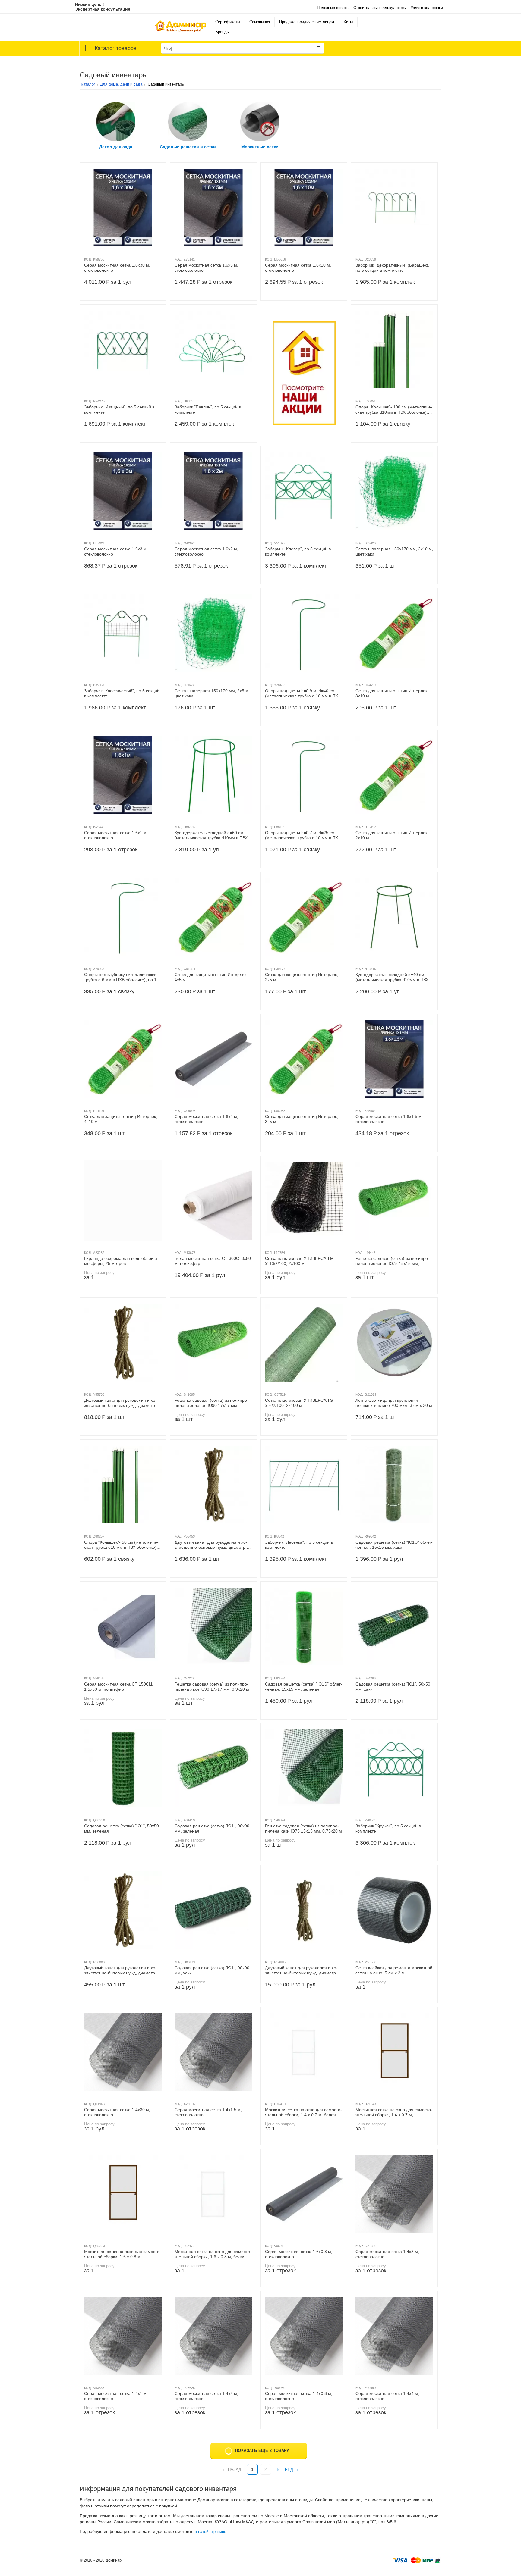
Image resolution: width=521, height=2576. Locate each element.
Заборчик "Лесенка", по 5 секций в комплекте (299, 1545)
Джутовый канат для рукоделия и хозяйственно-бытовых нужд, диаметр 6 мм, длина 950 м (302, 1970)
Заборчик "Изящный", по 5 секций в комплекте (119, 410)
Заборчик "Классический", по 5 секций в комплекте (122, 693)
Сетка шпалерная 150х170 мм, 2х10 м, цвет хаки (394, 551)
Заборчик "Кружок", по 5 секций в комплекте (388, 1828)
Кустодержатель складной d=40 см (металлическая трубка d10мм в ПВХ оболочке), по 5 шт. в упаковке (392, 977)
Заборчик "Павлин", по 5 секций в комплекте (208, 410)
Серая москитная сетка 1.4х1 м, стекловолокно (116, 2396)
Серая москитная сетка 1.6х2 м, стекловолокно (206, 551)
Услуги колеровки (427, 8)
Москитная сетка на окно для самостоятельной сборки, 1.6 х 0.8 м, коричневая (123, 2254)
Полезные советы (333, 8)
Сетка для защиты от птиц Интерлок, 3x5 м (302, 1119)
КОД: (88, 259)
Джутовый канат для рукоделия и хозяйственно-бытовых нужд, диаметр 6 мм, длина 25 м (121, 1970)
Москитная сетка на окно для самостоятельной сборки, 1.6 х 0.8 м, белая (213, 2254)
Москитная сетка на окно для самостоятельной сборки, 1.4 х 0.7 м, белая (303, 2112)
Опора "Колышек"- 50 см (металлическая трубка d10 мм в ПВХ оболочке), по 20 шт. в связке (121, 1545)
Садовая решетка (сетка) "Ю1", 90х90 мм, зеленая (212, 1828)
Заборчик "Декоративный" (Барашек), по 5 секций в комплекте (392, 268)
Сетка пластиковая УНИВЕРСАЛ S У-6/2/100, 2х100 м (299, 1403)
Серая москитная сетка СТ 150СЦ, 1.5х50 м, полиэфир (119, 1687)
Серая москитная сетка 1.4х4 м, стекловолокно (387, 2396)
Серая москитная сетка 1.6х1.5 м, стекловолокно (389, 1119)
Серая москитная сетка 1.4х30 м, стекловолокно (117, 2112)
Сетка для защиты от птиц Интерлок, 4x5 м (211, 977)
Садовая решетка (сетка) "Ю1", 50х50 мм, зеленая (122, 1828)
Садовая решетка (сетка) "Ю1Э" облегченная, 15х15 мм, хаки (394, 1545)
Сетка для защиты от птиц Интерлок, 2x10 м (392, 835)
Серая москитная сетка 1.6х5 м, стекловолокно (206, 268)
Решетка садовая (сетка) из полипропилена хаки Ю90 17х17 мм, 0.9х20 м (212, 1687)
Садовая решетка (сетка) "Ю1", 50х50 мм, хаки (393, 1687)
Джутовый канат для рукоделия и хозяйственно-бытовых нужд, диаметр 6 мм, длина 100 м (212, 1545)
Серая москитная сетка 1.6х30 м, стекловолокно (117, 268)
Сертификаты (228, 22)
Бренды (222, 32)
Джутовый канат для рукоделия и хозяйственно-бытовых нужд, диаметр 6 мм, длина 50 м (121, 1403)
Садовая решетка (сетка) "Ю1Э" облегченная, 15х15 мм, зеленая (304, 1687)
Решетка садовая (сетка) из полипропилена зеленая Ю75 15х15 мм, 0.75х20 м (392, 1261)
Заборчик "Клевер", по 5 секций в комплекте (298, 551)
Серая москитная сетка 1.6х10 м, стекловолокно (298, 268)
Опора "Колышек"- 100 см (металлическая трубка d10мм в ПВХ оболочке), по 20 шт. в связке (394, 410)
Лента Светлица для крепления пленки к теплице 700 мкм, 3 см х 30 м (394, 1403)
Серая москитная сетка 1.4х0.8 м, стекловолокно (299, 2396)
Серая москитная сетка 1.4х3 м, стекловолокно (387, 2254)
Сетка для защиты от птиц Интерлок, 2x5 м (302, 977)
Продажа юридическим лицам (307, 22)
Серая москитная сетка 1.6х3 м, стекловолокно (116, 551)
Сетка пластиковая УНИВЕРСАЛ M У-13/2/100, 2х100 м (299, 1261)
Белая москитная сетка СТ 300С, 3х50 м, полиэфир (213, 1261)
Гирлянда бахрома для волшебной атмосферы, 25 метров (122, 1261)
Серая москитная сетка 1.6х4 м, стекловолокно (206, 1119)
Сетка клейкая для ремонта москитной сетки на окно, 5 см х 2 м (394, 1970)
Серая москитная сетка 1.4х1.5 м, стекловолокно (208, 2112)
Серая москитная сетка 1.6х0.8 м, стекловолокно (299, 2254)
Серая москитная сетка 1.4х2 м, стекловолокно (206, 2396)
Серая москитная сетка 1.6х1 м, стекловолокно (116, 835)
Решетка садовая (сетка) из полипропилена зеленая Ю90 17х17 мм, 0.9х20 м (212, 1403)
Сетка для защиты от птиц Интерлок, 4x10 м (121, 1119)
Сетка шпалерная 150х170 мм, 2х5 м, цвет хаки (212, 693)
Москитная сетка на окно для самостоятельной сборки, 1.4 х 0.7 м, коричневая (394, 2112)
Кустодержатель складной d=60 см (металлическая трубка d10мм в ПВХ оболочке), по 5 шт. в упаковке (211, 835)
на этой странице (210, 2532)
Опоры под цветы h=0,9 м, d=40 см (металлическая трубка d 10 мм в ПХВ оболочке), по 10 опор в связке (303, 693)
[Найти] (318, 48)
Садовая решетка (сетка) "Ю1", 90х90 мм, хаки (212, 1970)
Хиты (348, 22)
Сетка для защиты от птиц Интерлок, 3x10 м (392, 693)
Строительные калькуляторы (380, 8)
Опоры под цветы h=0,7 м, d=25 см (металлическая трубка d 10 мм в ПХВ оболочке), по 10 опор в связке (303, 835)
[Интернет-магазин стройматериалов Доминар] (181, 27)
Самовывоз (260, 22)
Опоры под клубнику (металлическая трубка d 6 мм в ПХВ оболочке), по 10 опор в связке (122, 977)
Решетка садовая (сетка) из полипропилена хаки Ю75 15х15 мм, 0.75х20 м (303, 1828)
